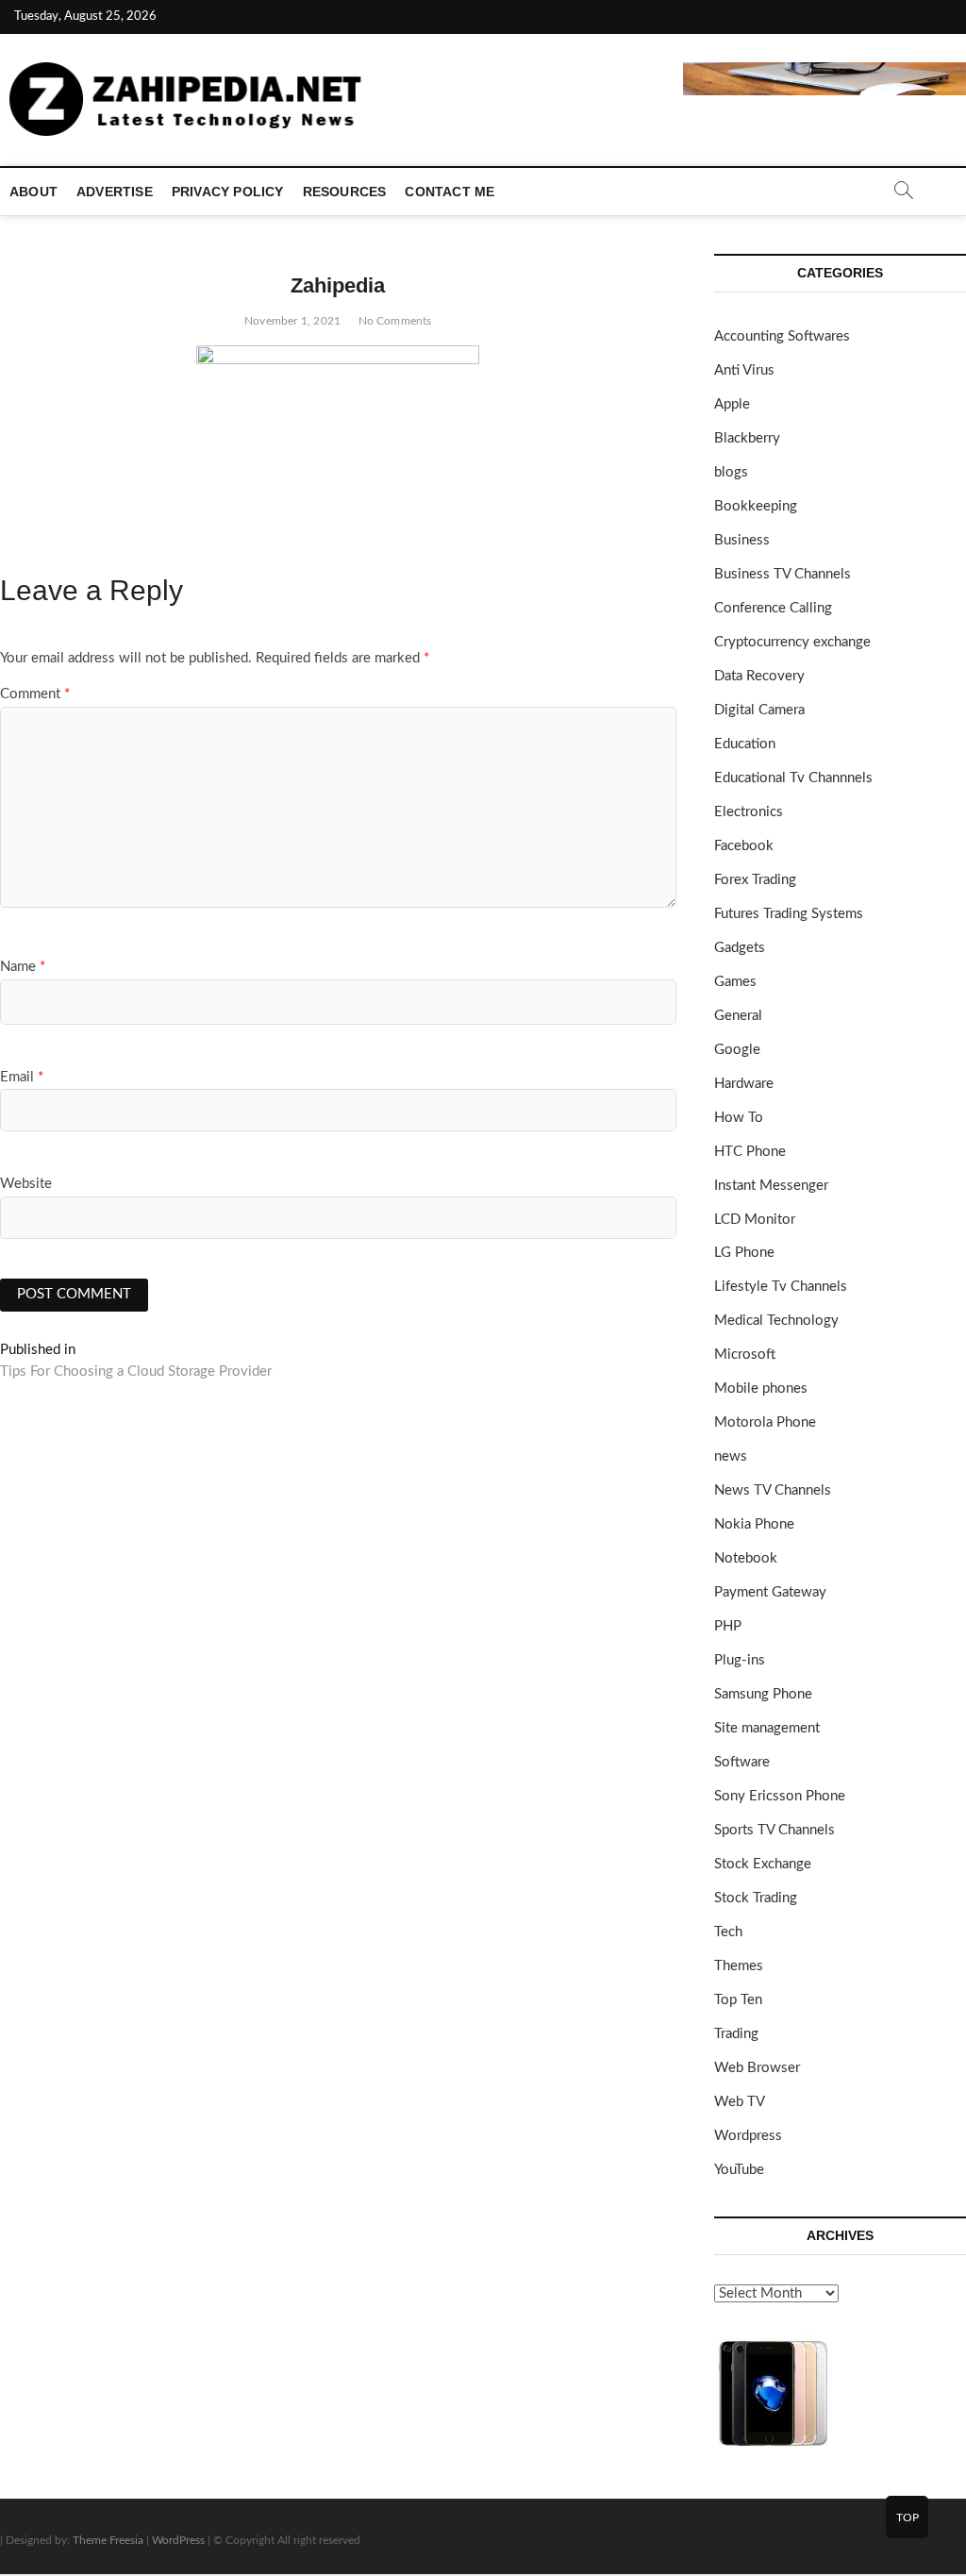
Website (26, 1184)
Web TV (740, 2102)
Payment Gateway (770, 1592)
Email (22, 1077)
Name (23, 967)
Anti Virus (744, 370)
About (33, 192)
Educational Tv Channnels (793, 778)
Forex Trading (755, 880)
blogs (731, 472)
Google (737, 1050)
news (731, 1456)
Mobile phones (761, 1388)
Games (735, 982)
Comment (35, 694)
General (738, 1016)
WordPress (178, 2540)
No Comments (395, 321)
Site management (767, 1728)
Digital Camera (759, 710)
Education (745, 744)
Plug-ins (740, 1660)
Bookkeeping (756, 506)
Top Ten (738, 2000)
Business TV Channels (783, 574)
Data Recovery (759, 676)
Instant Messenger (771, 1186)
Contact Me (450, 192)
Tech (728, 1932)
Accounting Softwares (782, 336)
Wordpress (748, 2136)
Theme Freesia (108, 2540)
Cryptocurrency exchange (792, 642)
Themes (739, 1966)
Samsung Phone (763, 1694)
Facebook (744, 846)
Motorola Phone (765, 1422)
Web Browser (757, 2068)
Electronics (749, 812)
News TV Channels (773, 1490)
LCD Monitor (755, 1220)
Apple (732, 404)
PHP (728, 1626)
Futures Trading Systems (789, 914)
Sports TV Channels (774, 1830)
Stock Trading (756, 1898)
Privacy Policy (228, 192)
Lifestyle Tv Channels (781, 1287)
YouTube (739, 2170)
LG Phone (744, 1253)
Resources (345, 192)
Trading (736, 2034)
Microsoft (745, 1355)
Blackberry (747, 438)
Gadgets (740, 948)
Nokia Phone (754, 1524)
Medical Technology (776, 1321)
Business (742, 540)
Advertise (115, 192)
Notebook (746, 1558)
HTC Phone (750, 1152)
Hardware (744, 1084)
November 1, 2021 (292, 321)
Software (742, 1762)
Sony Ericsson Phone (780, 1796)
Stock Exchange (763, 1864)
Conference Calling (773, 608)
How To (739, 1118)
